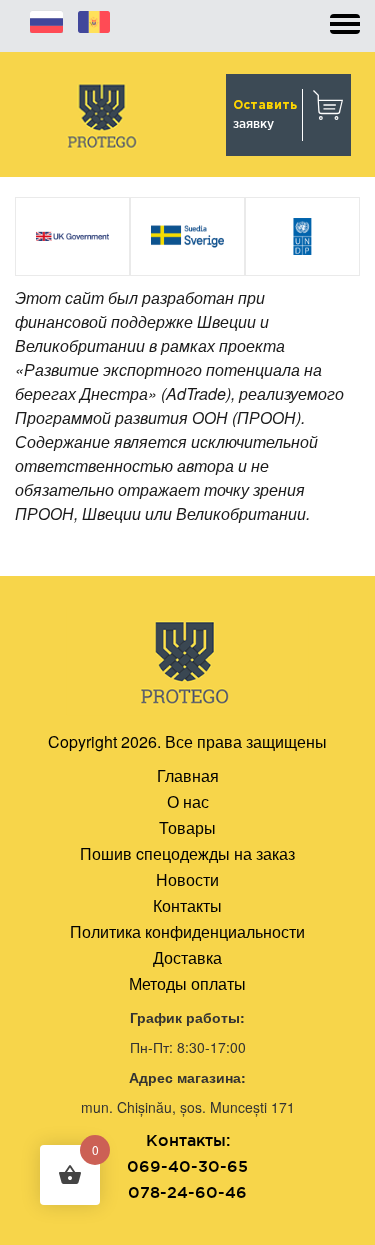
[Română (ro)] (94, 19)
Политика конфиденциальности (187, 931)
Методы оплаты (187, 983)
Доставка (187, 957)
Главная (188, 775)
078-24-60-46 (187, 1192)
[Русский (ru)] (46, 19)
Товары (187, 827)
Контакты (187, 905)
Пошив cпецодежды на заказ (187, 853)
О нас (188, 801)
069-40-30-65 (187, 1166)
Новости (187, 879)
